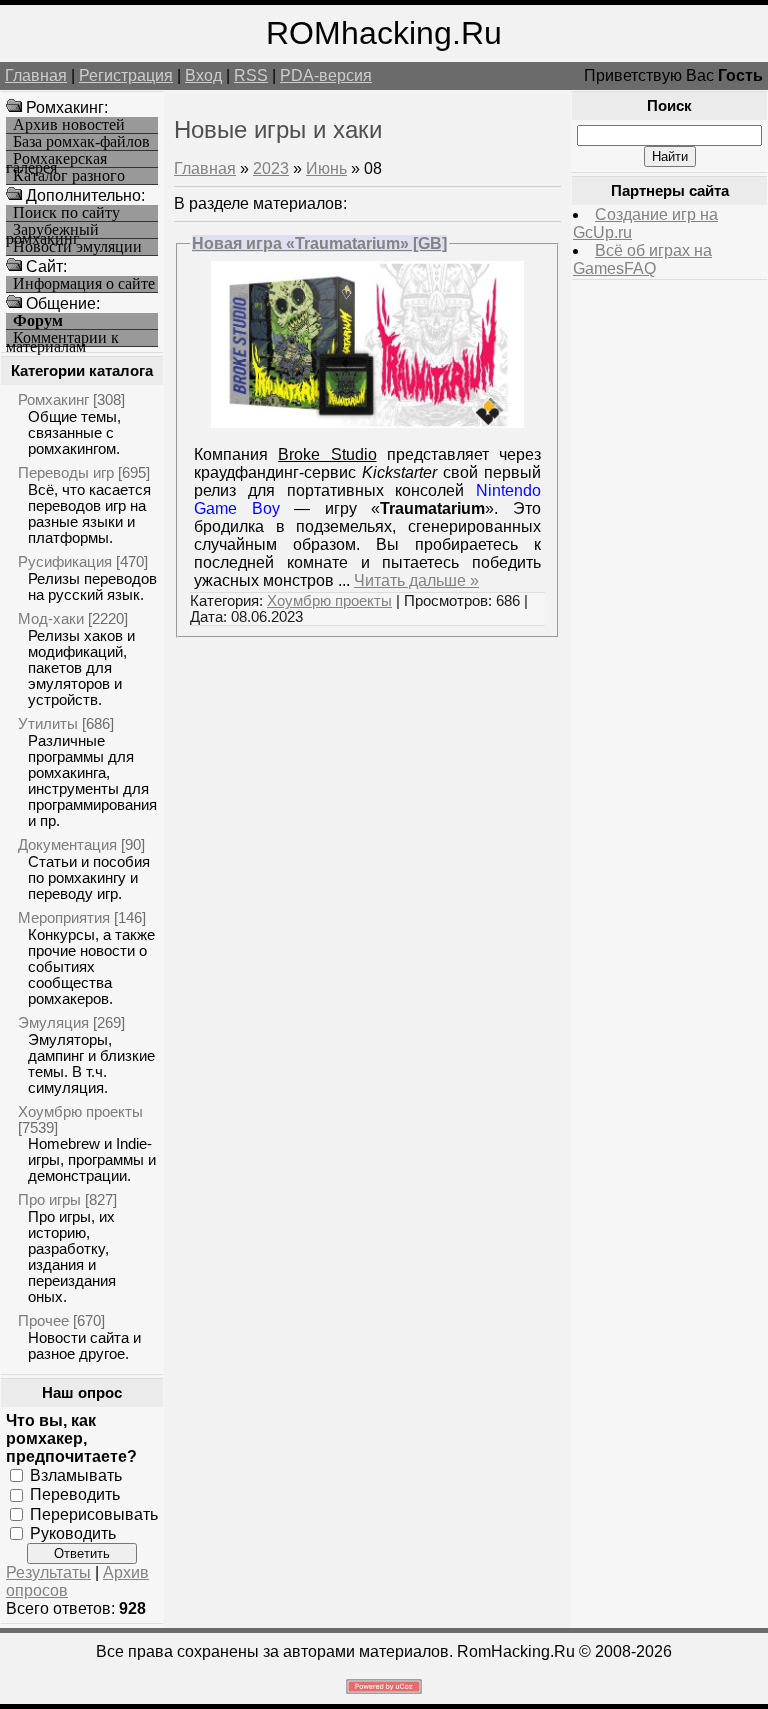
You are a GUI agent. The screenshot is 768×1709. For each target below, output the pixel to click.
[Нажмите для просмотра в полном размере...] (367, 422)
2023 (271, 168)
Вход (203, 75)
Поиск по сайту (66, 213)
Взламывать (76, 1475)
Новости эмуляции (77, 247)
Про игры (49, 1199)
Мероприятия (64, 917)
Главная (36, 75)
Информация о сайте (84, 284)
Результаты (48, 1572)
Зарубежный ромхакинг (52, 230)
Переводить (75, 1494)
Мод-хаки (51, 618)
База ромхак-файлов (81, 142)
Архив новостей (69, 125)
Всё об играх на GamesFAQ (642, 259)
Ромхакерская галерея (56, 159)
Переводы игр (66, 472)
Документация (67, 844)
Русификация (65, 561)
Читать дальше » (416, 580)
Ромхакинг (53, 399)
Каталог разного (69, 176)
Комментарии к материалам (62, 338)
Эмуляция (53, 1022)
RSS (251, 75)
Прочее (43, 1320)
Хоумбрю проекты (80, 1111)
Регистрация (126, 75)
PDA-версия (326, 75)
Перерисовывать (94, 1513)
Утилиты (48, 723)
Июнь (326, 168)
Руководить (73, 1533)
